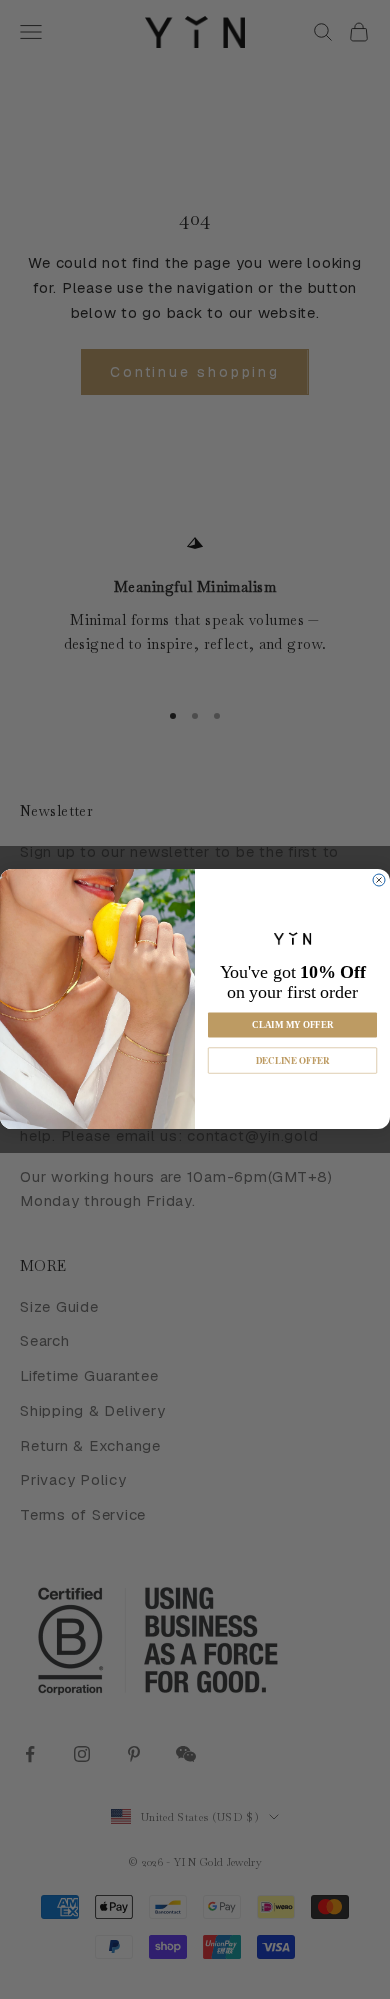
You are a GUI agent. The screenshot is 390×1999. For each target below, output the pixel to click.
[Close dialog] (379, 880)
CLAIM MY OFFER (292, 1026)
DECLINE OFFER (293, 1061)
